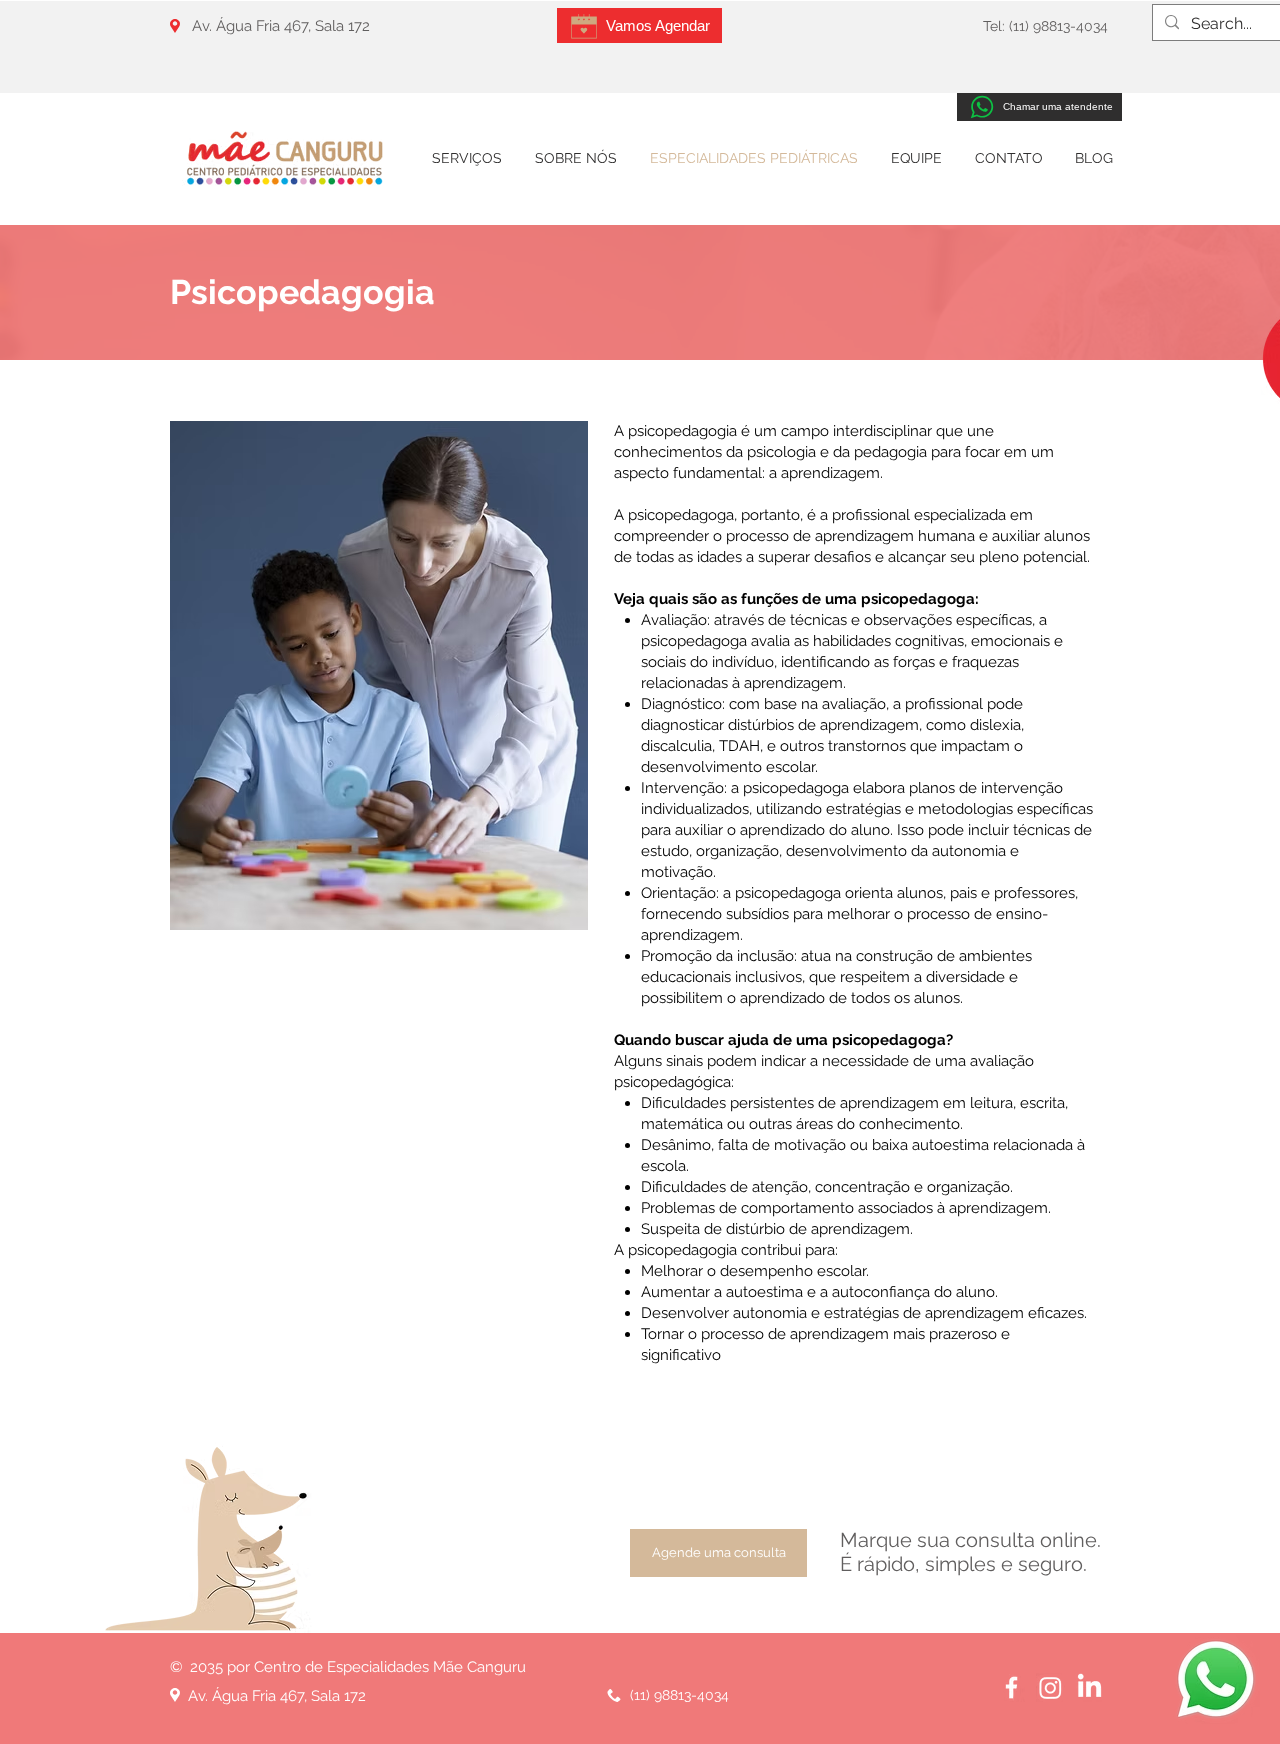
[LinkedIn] (1089, 1687)
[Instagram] (1050, 1687)
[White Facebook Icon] (1011, 1687)
